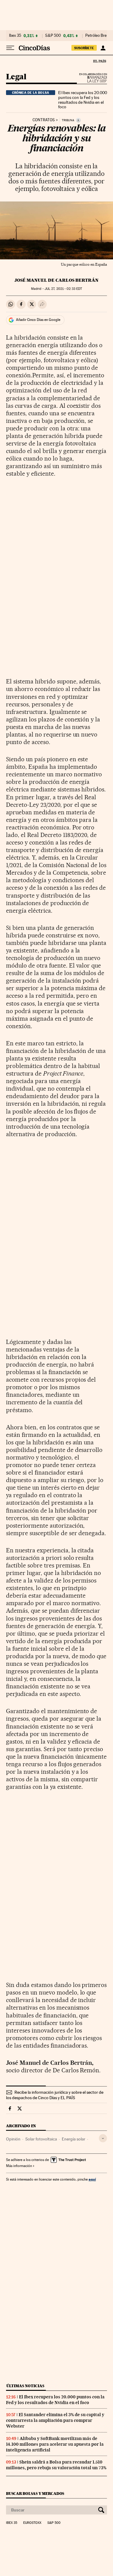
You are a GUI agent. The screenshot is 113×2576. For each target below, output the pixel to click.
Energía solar (74, 2139)
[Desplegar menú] (10, 48)
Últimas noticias (25, 2386)
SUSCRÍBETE (84, 48)
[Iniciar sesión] (103, 48)
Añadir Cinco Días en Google (38, 320)
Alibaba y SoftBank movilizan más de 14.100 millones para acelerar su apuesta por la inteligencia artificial (55, 2444)
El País (99, 61)
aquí (92, 2179)
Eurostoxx (32, 2523)
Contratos (44, 120)
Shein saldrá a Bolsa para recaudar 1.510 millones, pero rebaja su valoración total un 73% (56, 2465)
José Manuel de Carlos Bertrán (56, 280)
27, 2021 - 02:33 (63, 289)
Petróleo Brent (98, 36)
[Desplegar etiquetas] (103, 2138)
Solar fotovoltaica (41, 2139)
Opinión (13, 2139)
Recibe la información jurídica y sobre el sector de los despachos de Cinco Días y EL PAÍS (55, 2095)
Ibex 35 (15, 36)
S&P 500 (53, 36)
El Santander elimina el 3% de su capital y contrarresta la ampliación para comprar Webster (55, 2420)
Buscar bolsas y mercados (35, 2494)
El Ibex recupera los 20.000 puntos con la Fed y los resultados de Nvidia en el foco (83, 100)
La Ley (90, 79)
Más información (19, 2166)
